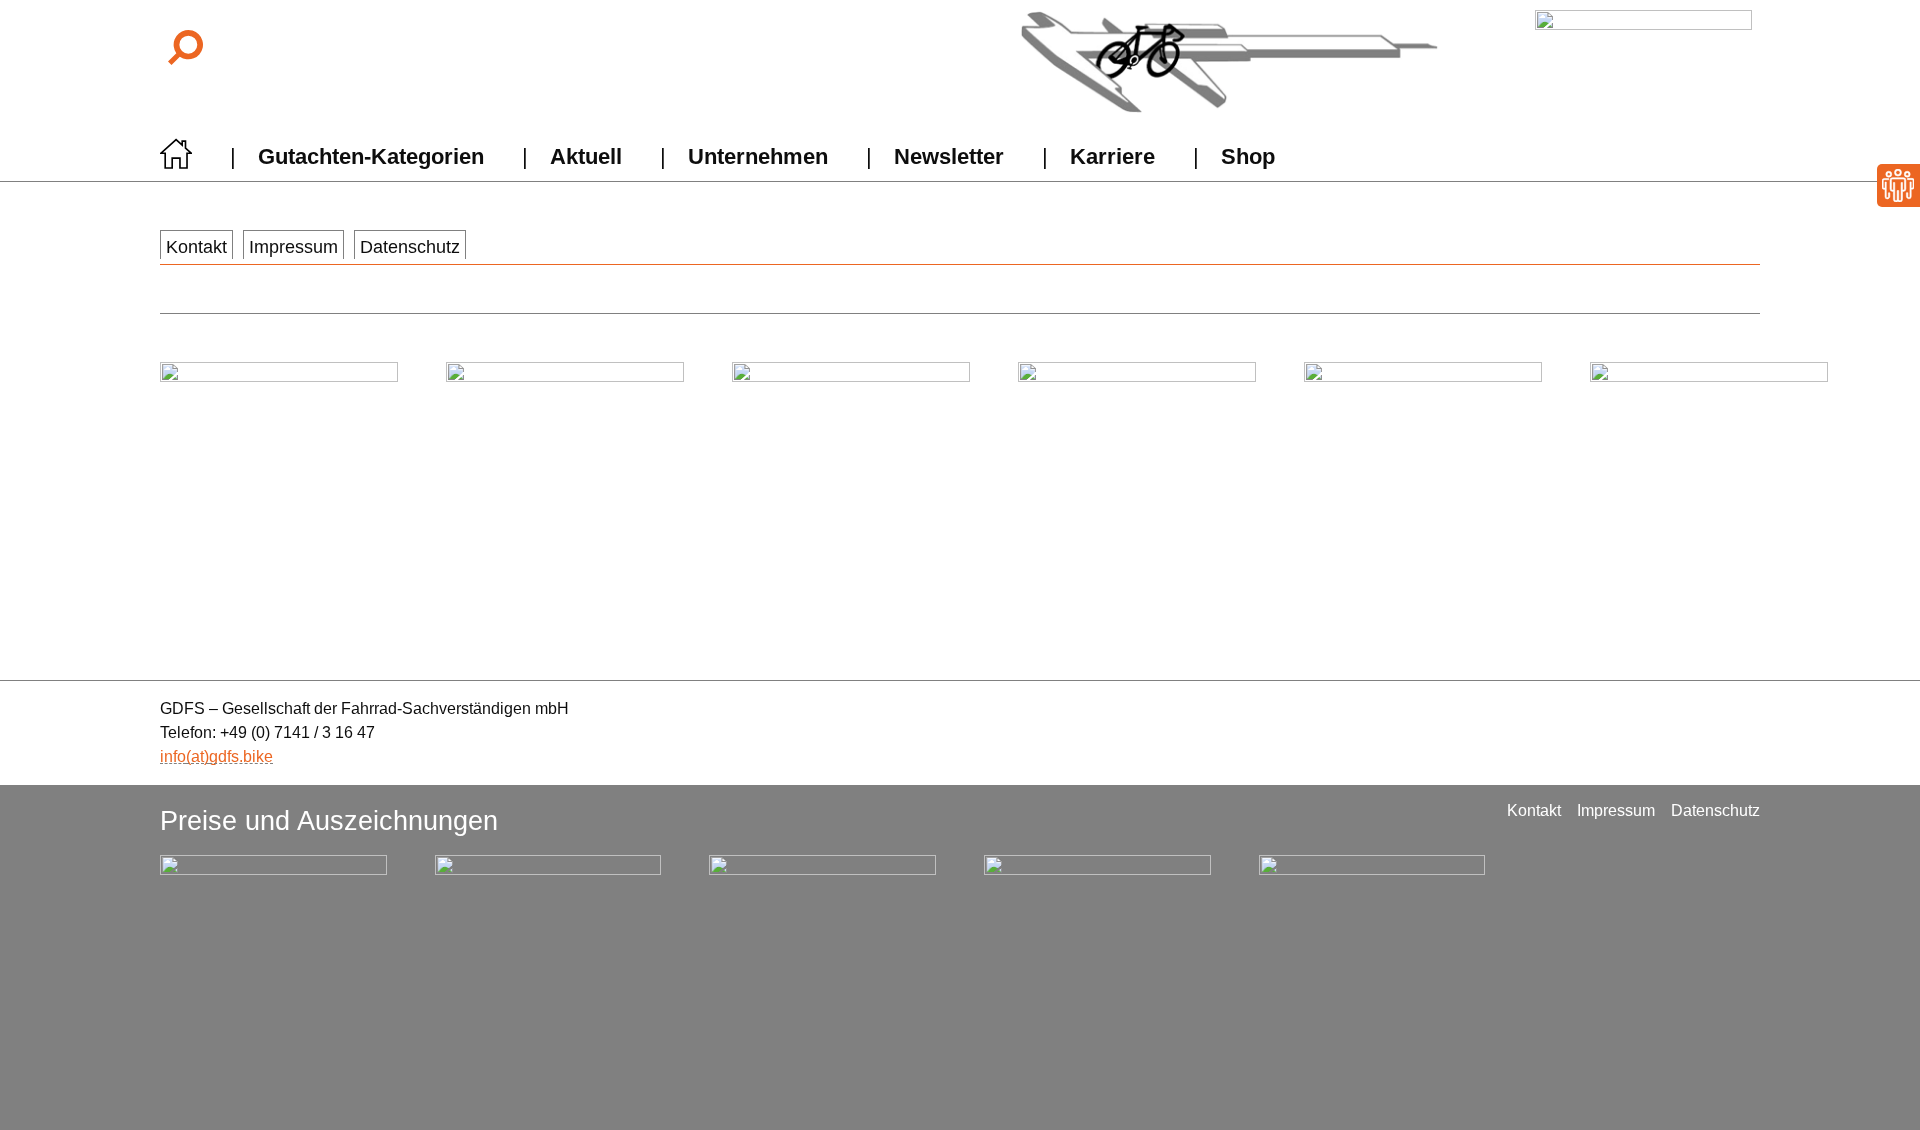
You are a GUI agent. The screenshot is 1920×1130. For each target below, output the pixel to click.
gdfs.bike (241, 756)
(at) (197, 756)
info (173, 756)
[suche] (184, 46)
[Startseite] (176, 159)
